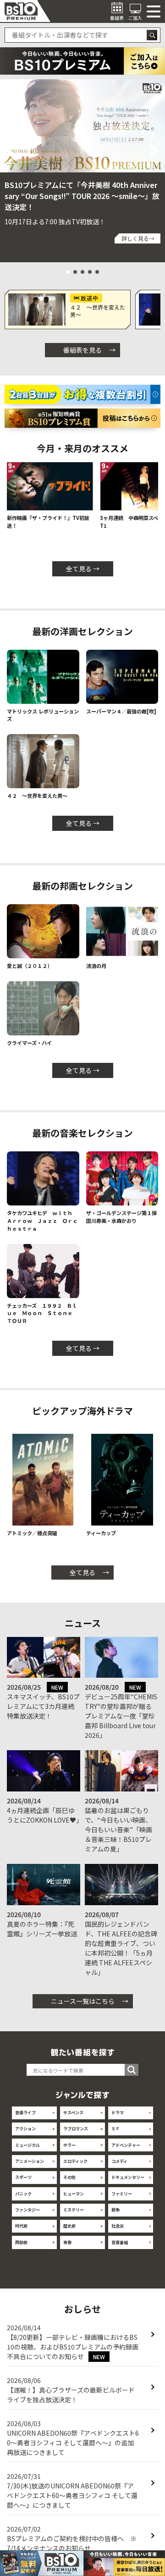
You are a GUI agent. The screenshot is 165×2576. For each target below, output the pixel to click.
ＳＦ (115, 2128)
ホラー (69, 2145)
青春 (67, 2242)
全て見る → (83, 569)
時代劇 (21, 2226)
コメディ (119, 2161)
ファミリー (122, 2194)
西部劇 (21, 2242)
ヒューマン (74, 2194)
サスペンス (73, 2112)
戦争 (115, 2210)
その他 (69, 2177)
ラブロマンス (76, 2128)
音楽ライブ (25, 2112)
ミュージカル (27, 2145)
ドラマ (118, 2112)
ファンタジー (27, 2210)
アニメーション (30, 2161)
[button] (10, 150)
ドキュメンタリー (128, 2177)
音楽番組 (120, 2242)
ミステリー (74, 2210)
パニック (23, 2194)
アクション (25, 2128)
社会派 (118, 2226)
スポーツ (23, 2177)
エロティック (75, 2161)
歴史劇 (69, 2226)
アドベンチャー (126, 2145)
